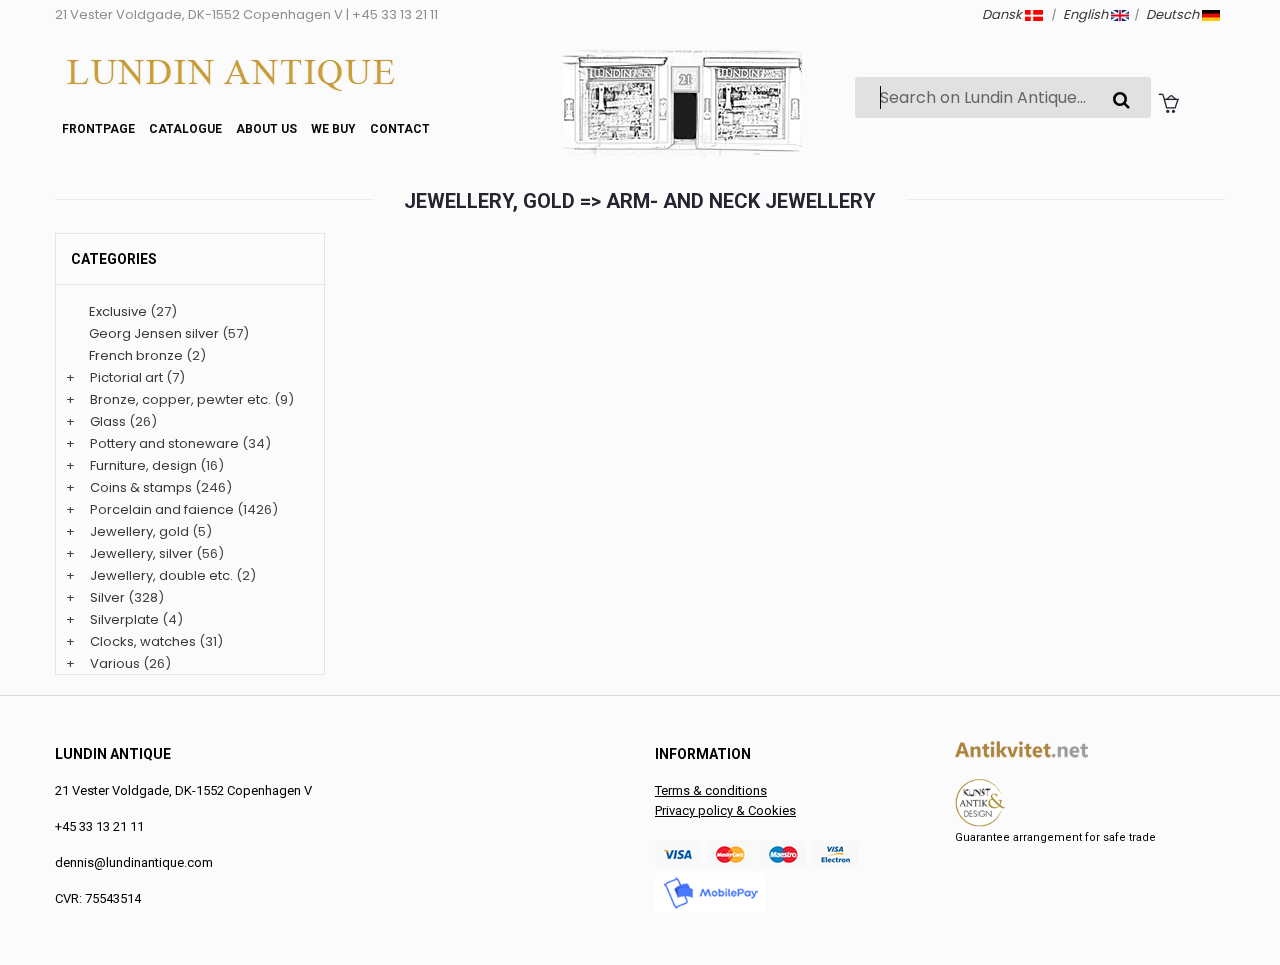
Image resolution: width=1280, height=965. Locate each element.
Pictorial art (126, 377)
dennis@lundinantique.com (134, 862)
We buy (333, 129)
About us (266, 129)
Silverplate (124, 619)
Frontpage (98, 129)
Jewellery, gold (139, 531)
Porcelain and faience (162, 509)
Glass (108, 421)
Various (115, 663)
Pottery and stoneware (164, 443)
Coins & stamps (141, 487)
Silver (107, 597)
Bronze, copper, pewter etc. (180, 399)
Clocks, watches (143, 641)
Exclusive (118, 311)
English (1087, 14)
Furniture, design (143, 465)
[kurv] (1168, 102)
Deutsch (1174, 14)
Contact (400, 129)
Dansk (1003, 14)
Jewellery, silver (141, 553)
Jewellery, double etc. (161, 575)
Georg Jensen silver (154, 333)
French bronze (136, 355)
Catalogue (185, 129)
